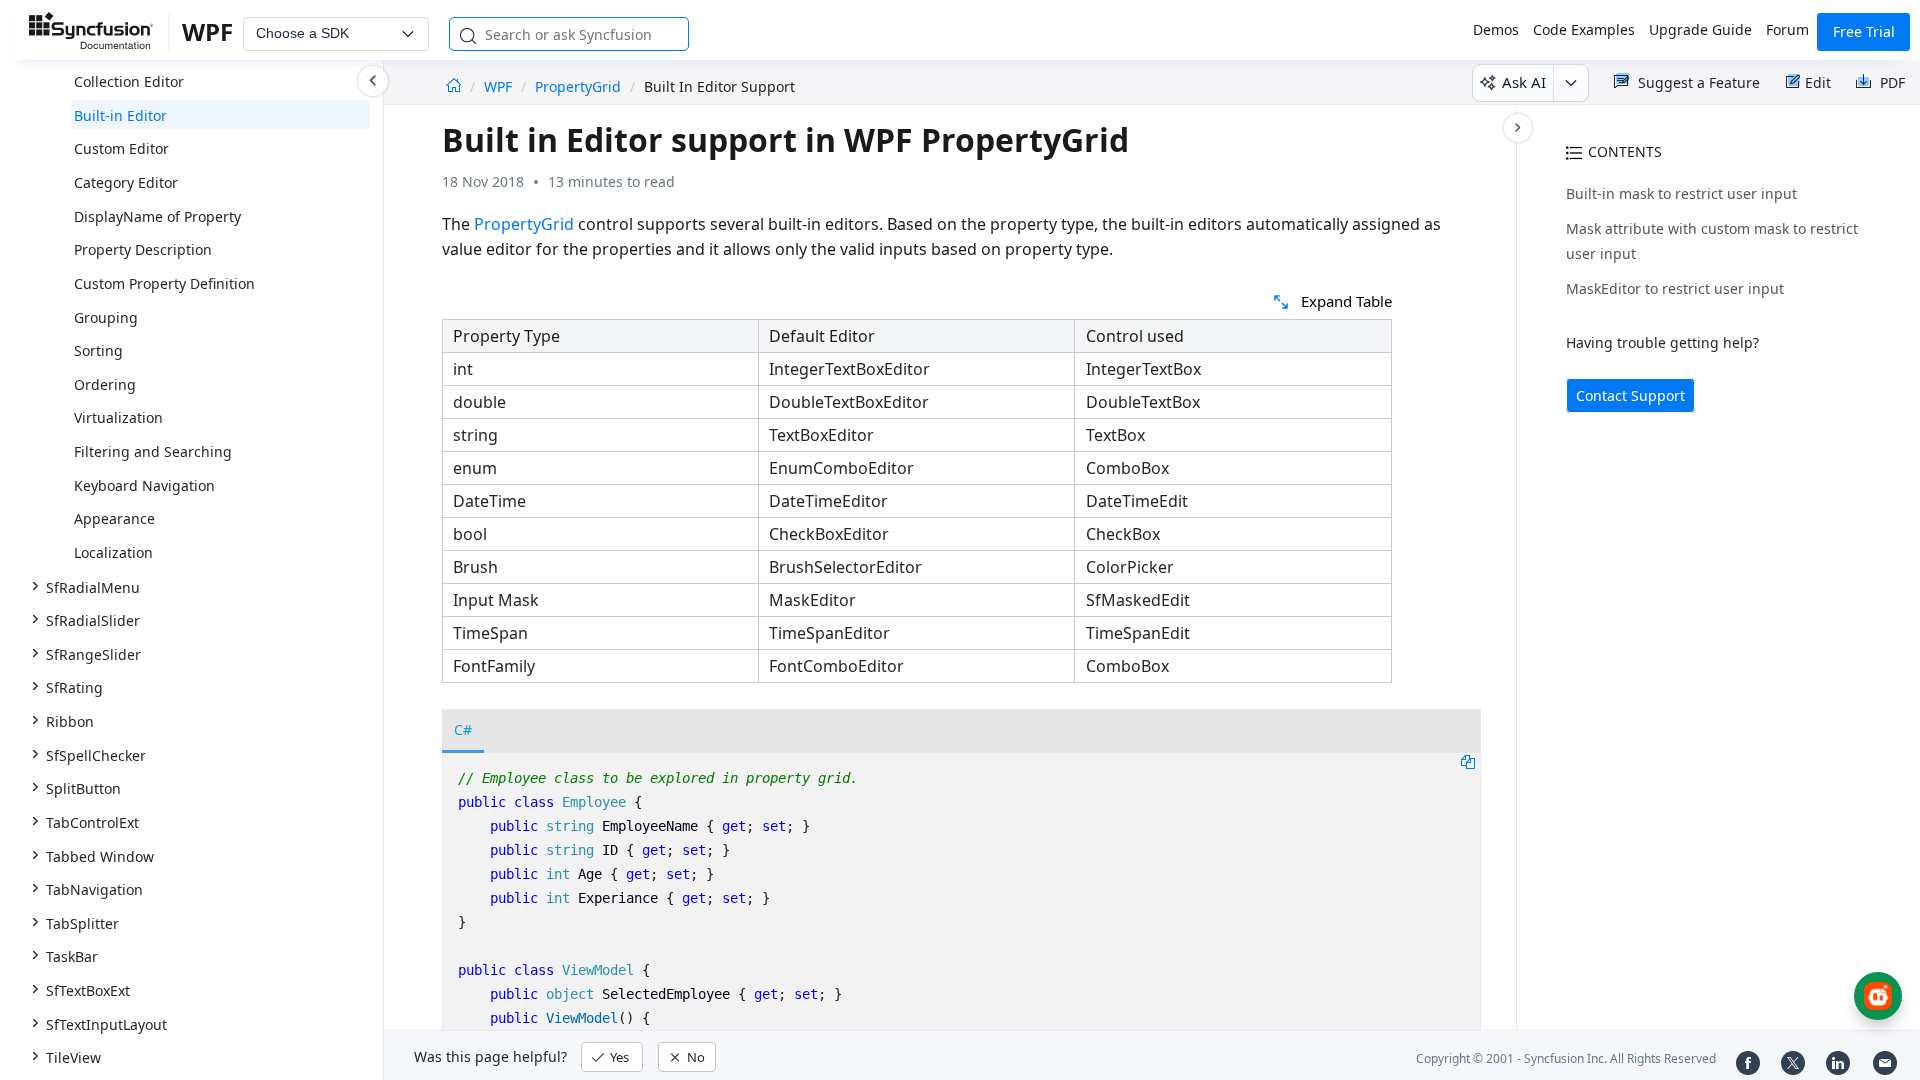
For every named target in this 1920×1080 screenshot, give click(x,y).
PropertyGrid (578, 86)
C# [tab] (463, 729)
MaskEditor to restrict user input (1675, 288)
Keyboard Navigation (144, 485)
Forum (1787, 29)
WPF (500, 86)
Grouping (106, 317)
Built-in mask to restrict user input (1681, 193)
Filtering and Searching (153, 451)
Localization (113, 552)
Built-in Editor (120, 115)
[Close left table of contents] (373, 81)
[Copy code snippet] (1468, 761)
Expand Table (1346, 301)
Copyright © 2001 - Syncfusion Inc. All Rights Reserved (1566, 1058)
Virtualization (118, 417)
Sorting (98, 350)
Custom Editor (121, 148)
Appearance (114, 518)
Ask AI (1524, 82)
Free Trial (1864, 31)
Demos (1496, 29)
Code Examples (1584, 29)
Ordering (105, 384)
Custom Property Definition (164, 283)
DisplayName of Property (157, 216)
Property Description (143, 249)
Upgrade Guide (1700, 29)
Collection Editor (129, 81)
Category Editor (126, 182)
